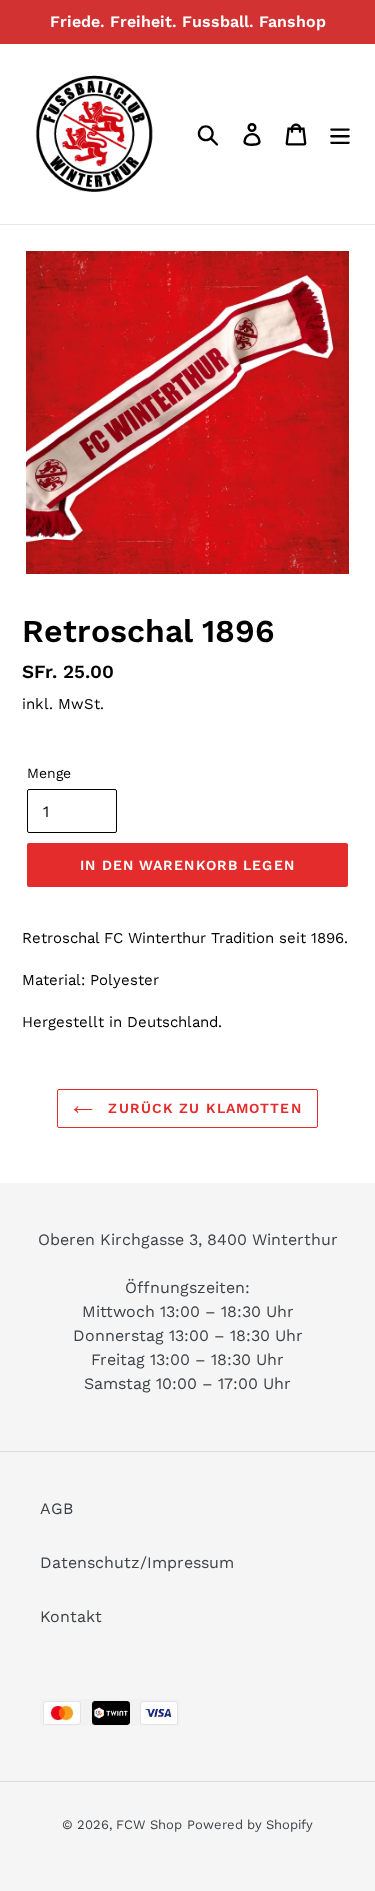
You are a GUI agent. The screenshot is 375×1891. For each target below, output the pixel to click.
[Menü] (340, 134)
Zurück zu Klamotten (202, 1108)
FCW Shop (149, 1824)
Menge (49, 773)
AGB (56, 1508)
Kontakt (71, 1616)
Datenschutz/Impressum (137, 1562)
